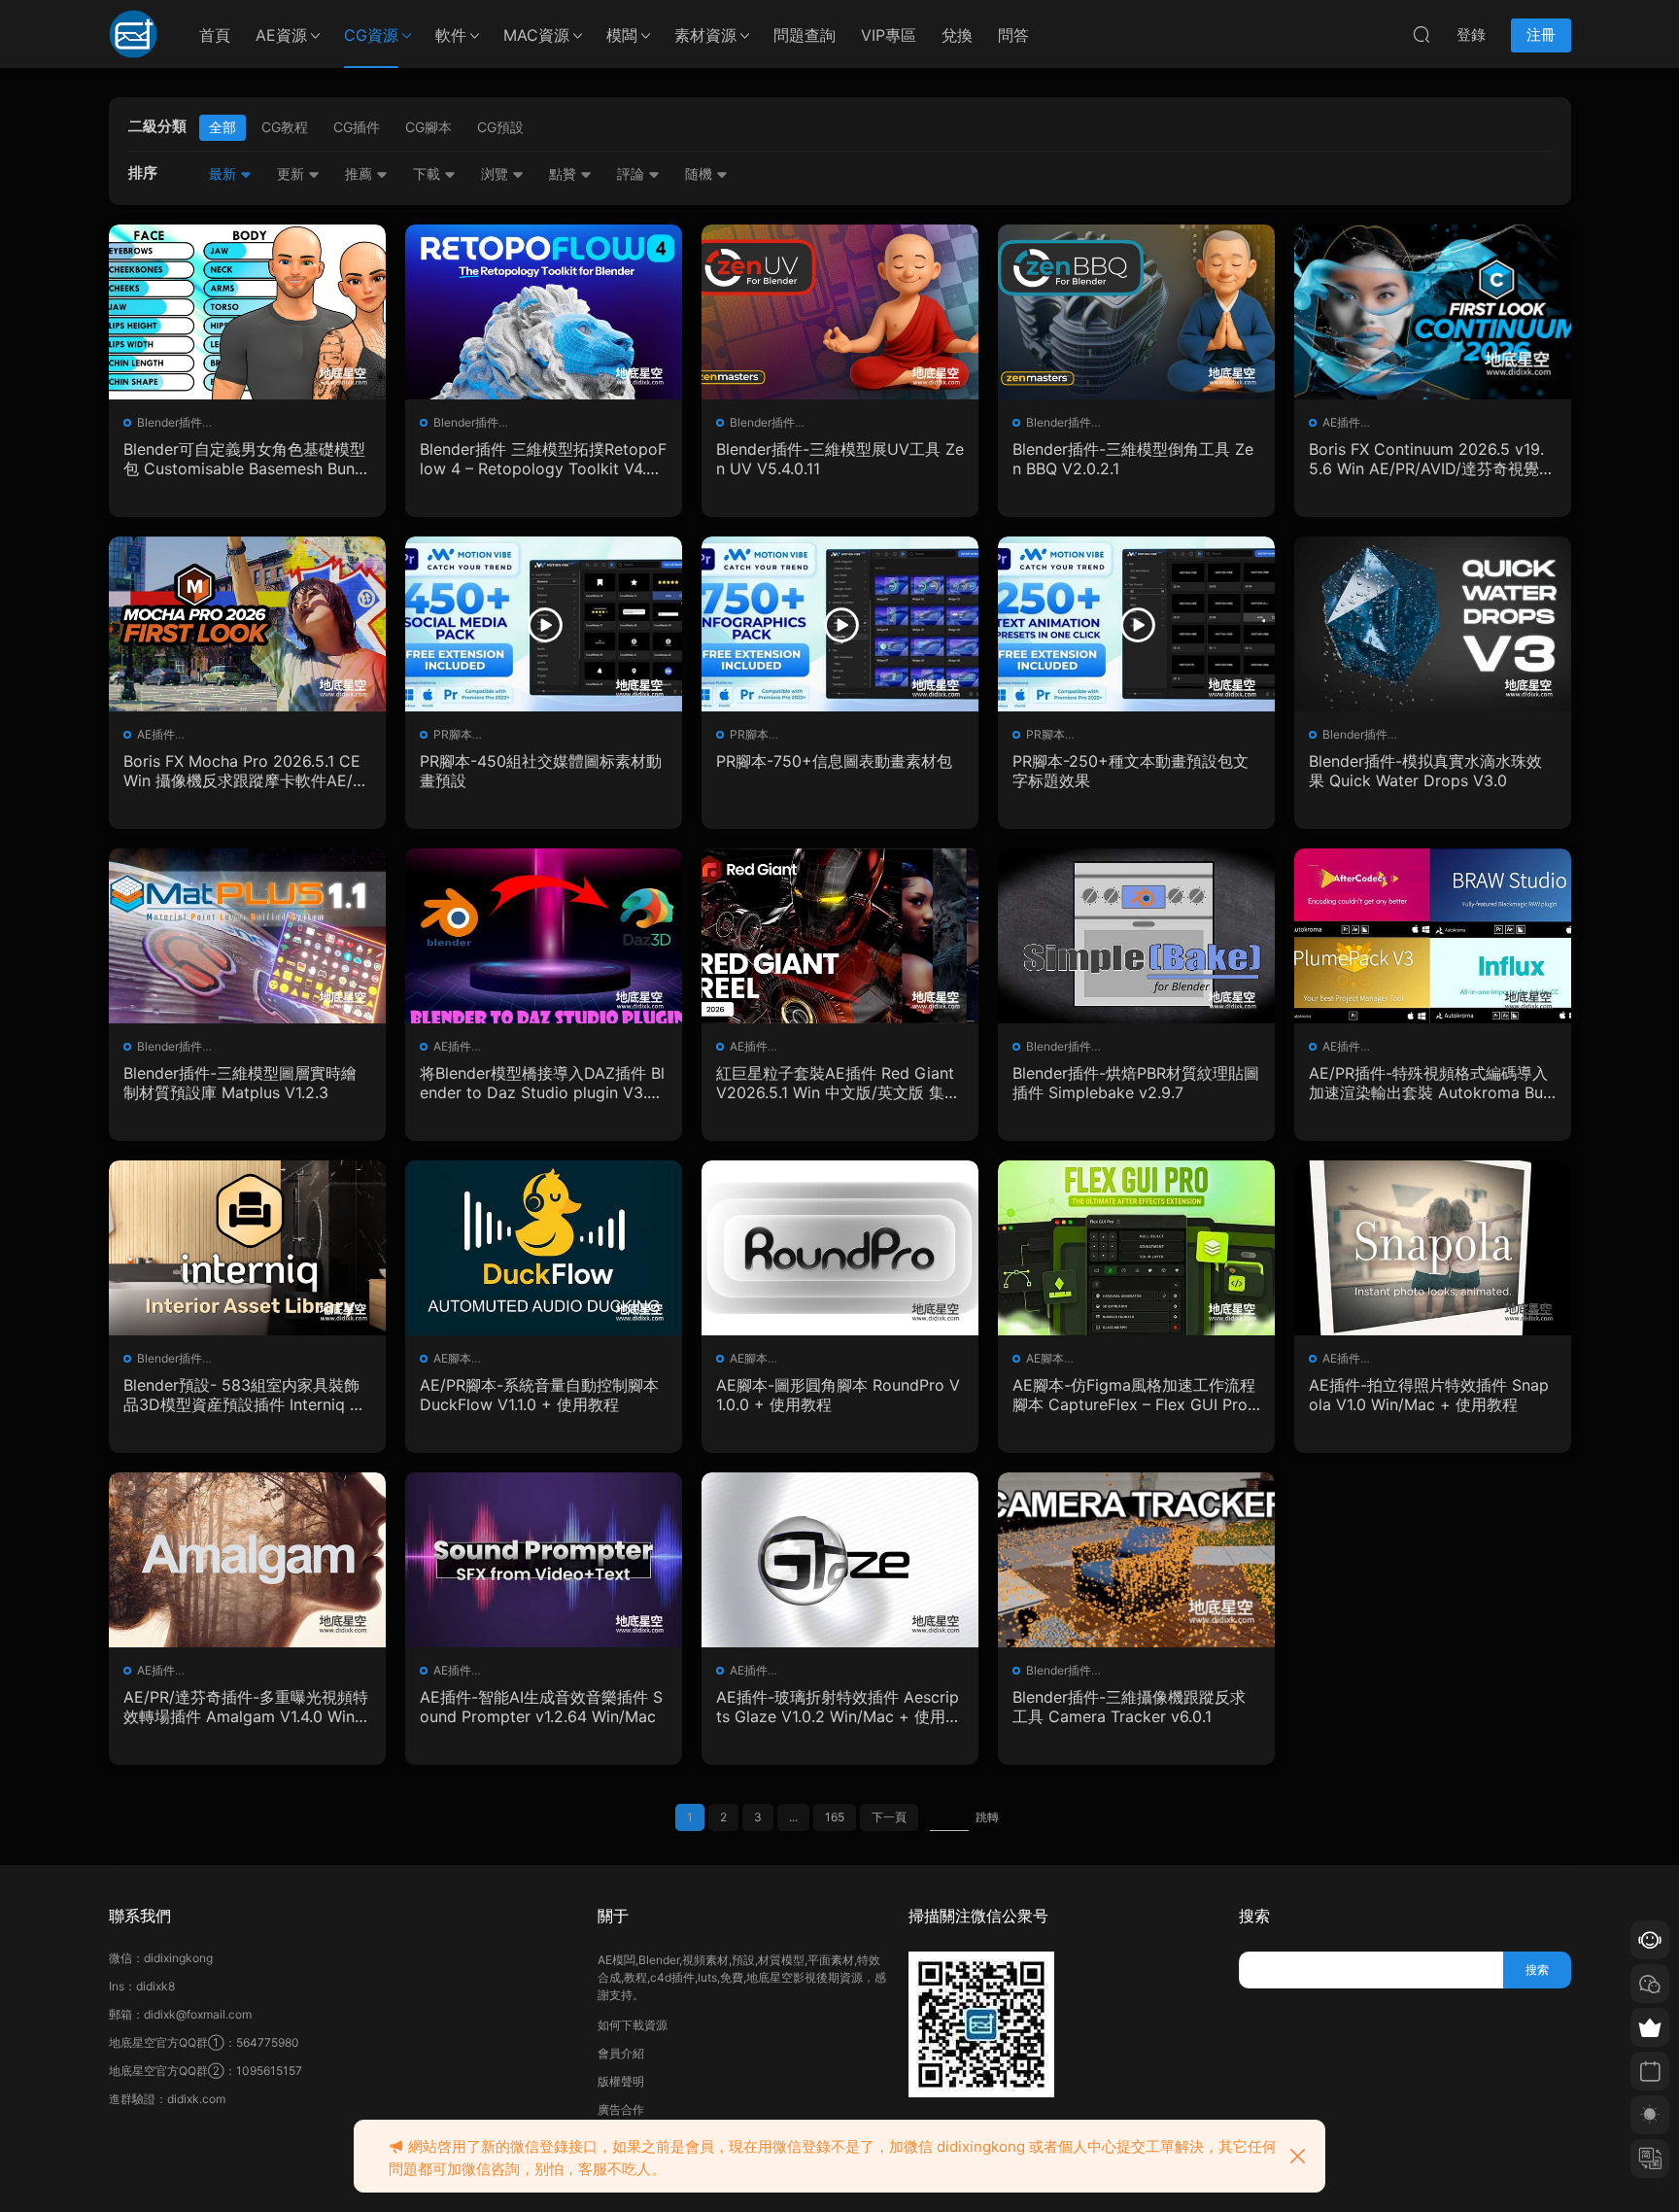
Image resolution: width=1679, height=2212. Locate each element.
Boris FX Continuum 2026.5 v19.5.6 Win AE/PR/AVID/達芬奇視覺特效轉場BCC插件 (1432, 459)
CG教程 (285, 127)
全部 (223, 127)
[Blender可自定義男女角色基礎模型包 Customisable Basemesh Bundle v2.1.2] (247, 312)
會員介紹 (621, 2053)
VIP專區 (889, 35)
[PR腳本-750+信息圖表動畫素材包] (840, 624)
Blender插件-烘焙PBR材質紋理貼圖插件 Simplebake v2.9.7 (1136, 1083)
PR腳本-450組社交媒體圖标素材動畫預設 (541, 771)
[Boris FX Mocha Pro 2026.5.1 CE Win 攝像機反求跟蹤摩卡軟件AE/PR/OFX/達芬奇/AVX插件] (247, 624)
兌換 (957, 35)
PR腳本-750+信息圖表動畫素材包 (834, 761)
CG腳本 (428, 127)
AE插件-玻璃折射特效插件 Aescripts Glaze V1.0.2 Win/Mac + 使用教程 (839, 1707)
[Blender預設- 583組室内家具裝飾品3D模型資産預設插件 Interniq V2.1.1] (247, 1248)
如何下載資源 (633, 2025)
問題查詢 (805, 35)
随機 (701, 173)
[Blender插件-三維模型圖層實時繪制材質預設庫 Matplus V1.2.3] (247, 936)
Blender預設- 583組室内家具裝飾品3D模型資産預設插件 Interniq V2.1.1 (242, 1395)
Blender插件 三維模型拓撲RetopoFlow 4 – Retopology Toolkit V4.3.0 (543, 459)
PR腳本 (453, 734)
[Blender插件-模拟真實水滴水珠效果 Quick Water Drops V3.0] (1433, 624)
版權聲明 (621, 2081)
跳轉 (987, 1817)
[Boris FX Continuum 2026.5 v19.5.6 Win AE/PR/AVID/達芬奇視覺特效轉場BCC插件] (1433, 312)
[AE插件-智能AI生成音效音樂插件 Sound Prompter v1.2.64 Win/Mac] (544, 1560)
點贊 (565, 173)
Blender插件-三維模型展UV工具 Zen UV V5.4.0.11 (840, 459)
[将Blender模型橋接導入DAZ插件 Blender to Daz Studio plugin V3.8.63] (544, 936)
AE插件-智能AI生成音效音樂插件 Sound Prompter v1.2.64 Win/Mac (541, 1707)
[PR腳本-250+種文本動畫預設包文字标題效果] (1136, 624)
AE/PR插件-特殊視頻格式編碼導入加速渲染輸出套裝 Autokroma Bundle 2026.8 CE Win (1430, 1083)
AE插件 (1341, 422)
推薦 (360, 173)
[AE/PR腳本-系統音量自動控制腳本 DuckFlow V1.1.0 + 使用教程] (544, 1248)
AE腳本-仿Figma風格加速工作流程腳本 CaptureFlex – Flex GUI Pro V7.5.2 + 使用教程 (1134, 1395)
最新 (224, 173)
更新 (292, 173)
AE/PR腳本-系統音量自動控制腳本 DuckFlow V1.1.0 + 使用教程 (539, 1395)
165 (835, 1817)
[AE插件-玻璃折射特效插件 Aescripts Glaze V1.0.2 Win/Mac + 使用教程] (840, 1560)
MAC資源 (536, 35)
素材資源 (705, 35)
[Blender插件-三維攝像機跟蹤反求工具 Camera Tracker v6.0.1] (1136, 1560)
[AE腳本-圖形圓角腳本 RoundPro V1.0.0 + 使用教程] (840, 1248)
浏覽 (497, 173)
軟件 (451, 35)
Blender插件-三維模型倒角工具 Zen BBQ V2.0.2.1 (1133, 459)
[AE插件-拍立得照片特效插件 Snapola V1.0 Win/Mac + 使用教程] (1433, 1248)
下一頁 (889, 1817)
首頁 (215, 35)
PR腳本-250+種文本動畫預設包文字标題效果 (1131, 771)
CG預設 (500, 127)
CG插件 (357, 127)
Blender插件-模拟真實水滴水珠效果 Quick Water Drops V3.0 (1425, 771)
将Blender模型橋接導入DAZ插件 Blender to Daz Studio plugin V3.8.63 (542, 1083)
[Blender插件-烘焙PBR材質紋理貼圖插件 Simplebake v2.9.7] (1136, 936)
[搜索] (1422, 34)
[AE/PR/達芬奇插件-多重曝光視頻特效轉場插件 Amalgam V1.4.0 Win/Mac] (247, 1560)
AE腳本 (452, 1358)
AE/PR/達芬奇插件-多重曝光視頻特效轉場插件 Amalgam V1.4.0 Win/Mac (246, 1707)
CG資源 (371, 35)
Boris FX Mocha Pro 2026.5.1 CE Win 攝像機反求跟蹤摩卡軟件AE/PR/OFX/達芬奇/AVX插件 (243, 771)
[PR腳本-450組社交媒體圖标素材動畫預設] (544, 624)
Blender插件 (170, 422)
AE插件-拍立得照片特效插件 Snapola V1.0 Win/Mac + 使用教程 (1429, 1395)
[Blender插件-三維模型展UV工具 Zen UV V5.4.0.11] (840, 312)
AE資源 (281, 35)
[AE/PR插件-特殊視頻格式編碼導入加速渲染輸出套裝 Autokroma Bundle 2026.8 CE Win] (1433, 936)
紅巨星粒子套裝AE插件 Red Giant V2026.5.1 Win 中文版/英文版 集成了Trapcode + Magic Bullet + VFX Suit (839, 1083)
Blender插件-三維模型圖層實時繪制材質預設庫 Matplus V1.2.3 (240, 1083)
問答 (1013, 35)
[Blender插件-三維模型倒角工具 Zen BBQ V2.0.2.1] (1136, 312)
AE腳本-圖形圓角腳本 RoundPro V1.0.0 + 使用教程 (838, 1395)
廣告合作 (621, 2109)
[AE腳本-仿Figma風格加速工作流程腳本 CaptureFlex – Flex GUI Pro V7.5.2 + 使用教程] (1136, 1248)
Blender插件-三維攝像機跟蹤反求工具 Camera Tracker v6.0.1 (1129, 1707)
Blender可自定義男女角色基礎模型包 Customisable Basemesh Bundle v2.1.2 (246, 459)
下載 (428, 173)
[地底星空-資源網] (133, 34)
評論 (633, 173)
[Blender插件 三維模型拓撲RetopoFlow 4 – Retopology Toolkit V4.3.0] (544, 312)
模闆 (622, 35)
